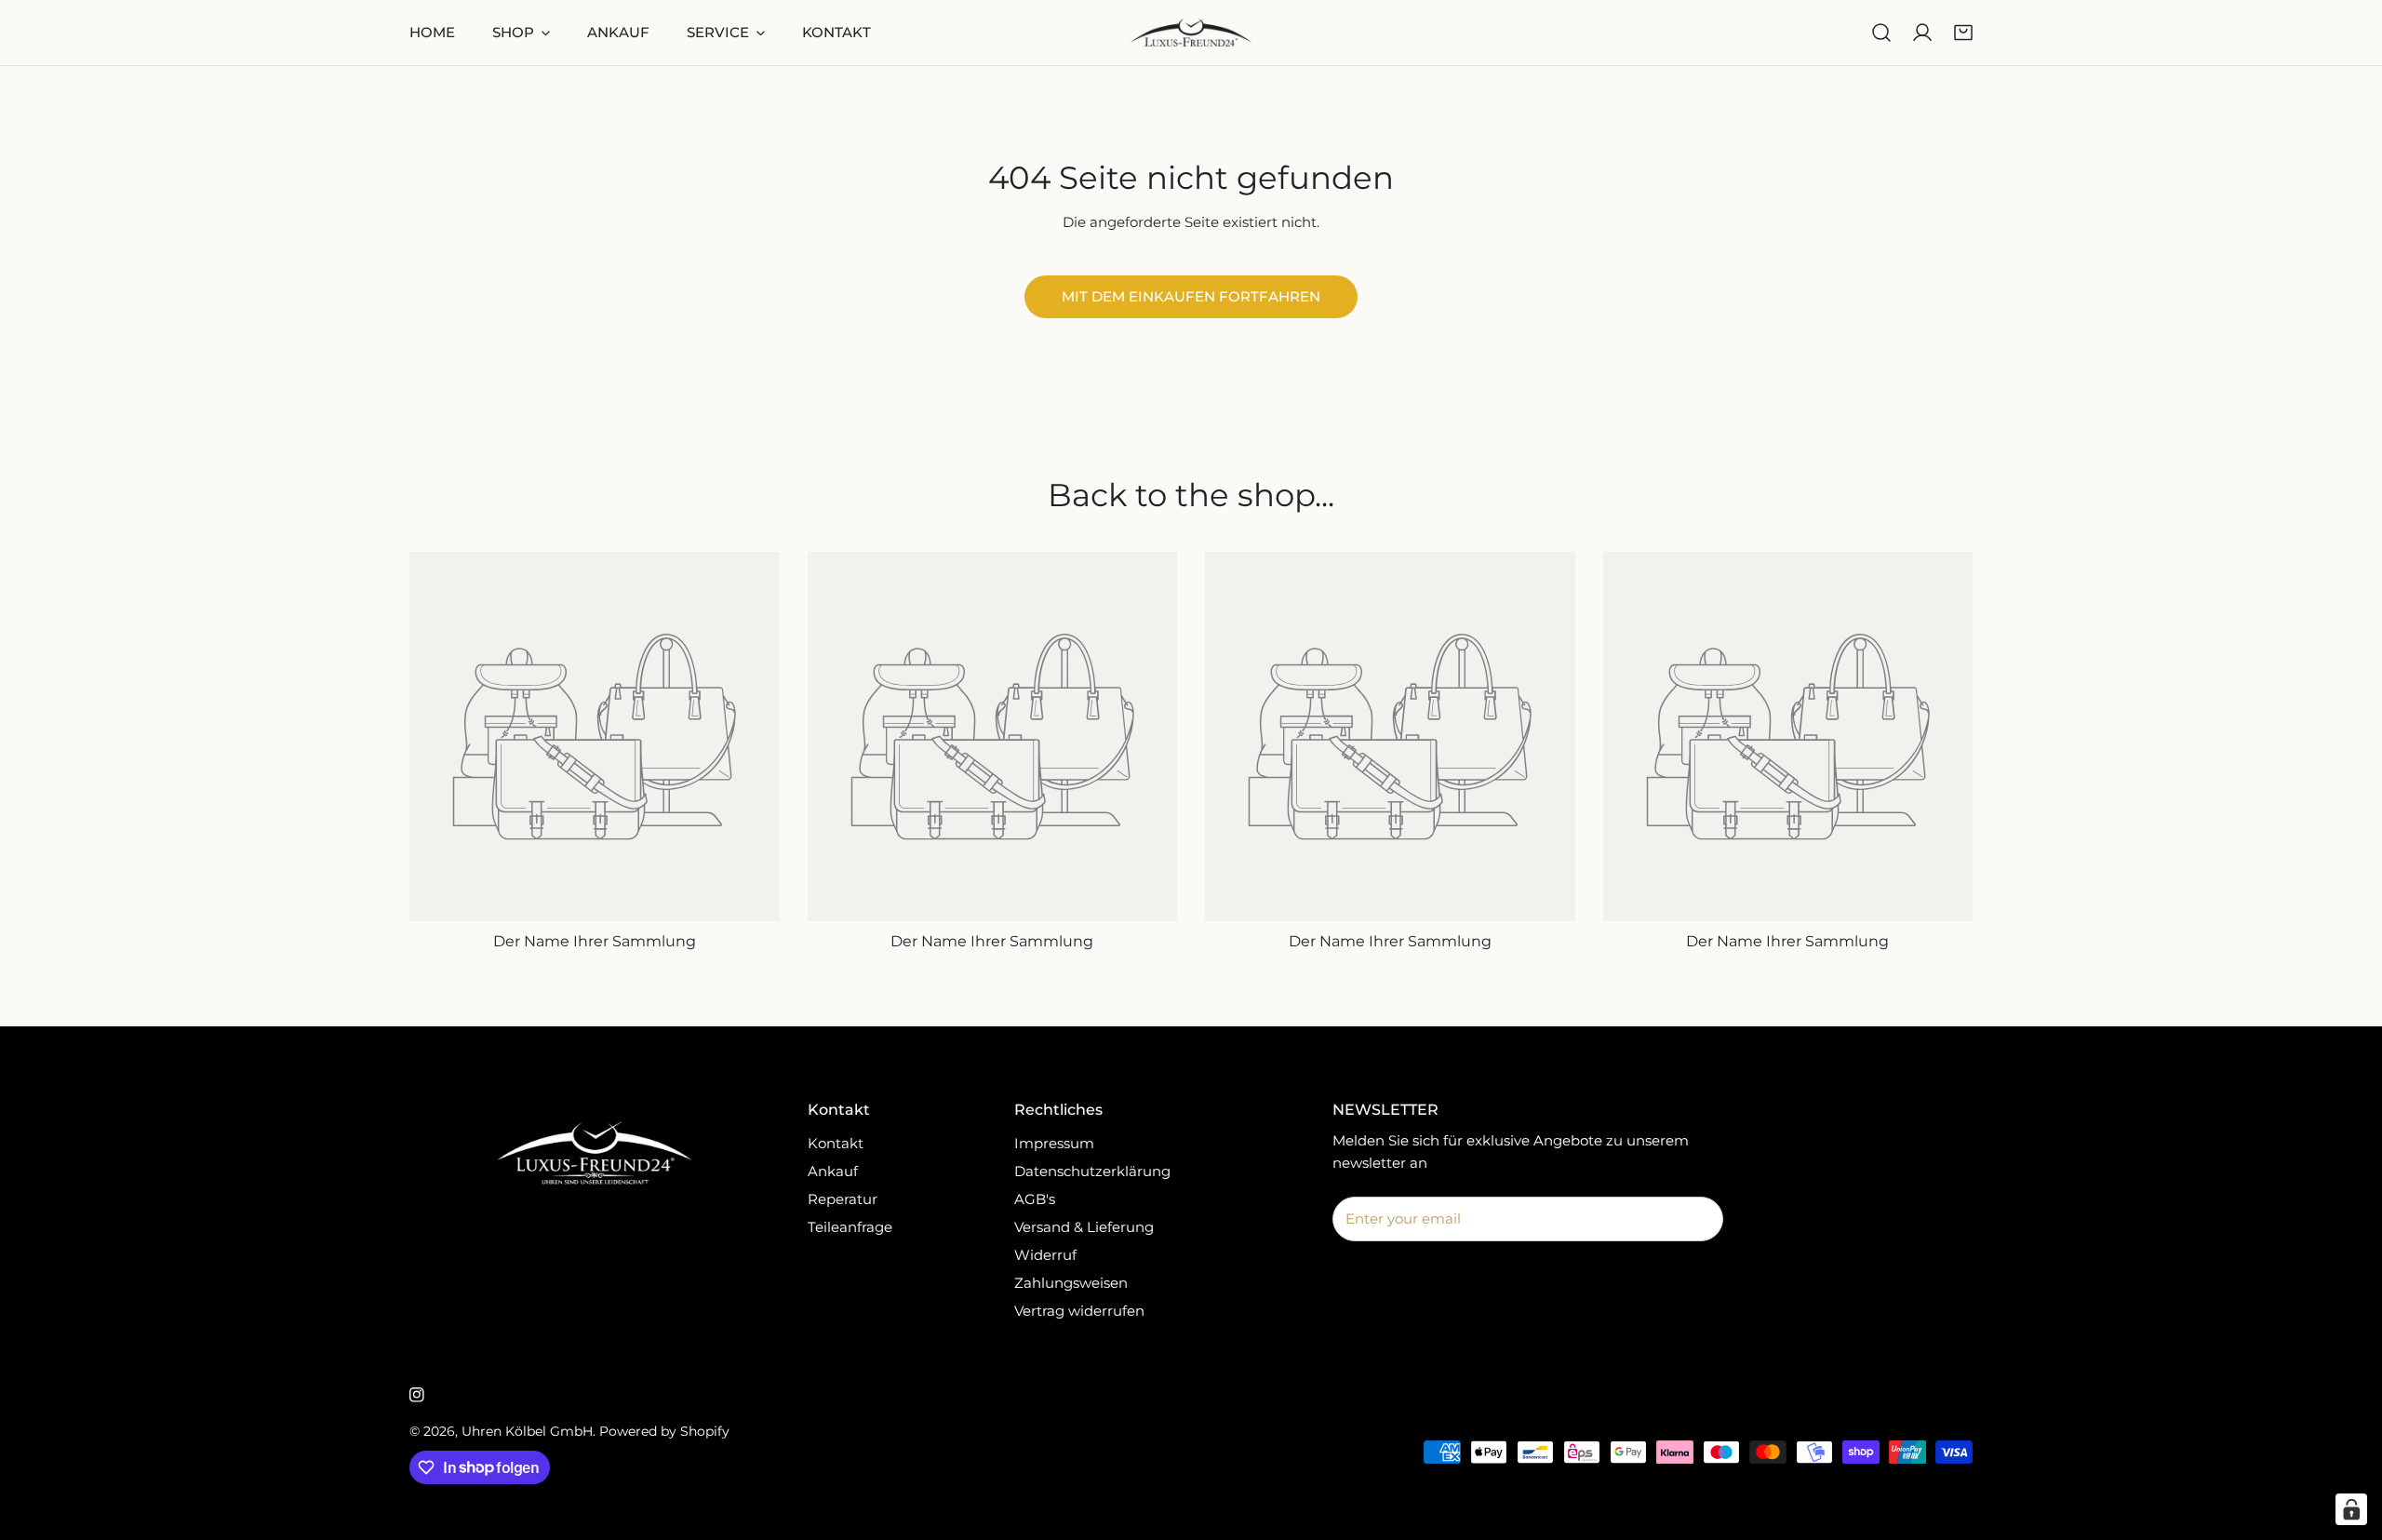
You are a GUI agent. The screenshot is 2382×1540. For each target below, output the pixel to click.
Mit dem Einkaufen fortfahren (1191, 296)
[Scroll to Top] (2349, 1441)
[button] (1963, 33)
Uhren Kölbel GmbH (527, 1431)
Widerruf (1045, 1255)
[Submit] (1699, 1218)
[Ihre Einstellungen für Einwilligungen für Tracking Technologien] (2351, 1509)
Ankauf (833, 1171)
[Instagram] (417, 1395)
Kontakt (836, 1143)
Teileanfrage (850, 1227)
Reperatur (843, 1199)
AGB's (1035, 1199)
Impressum (1054, 1143)
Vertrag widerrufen (1079, 1311)
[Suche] (1881, 33)
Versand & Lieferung (1084, 1227)
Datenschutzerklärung (1092, 1171)
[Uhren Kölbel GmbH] (1191, 32)
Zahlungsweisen (1071, 1283)
